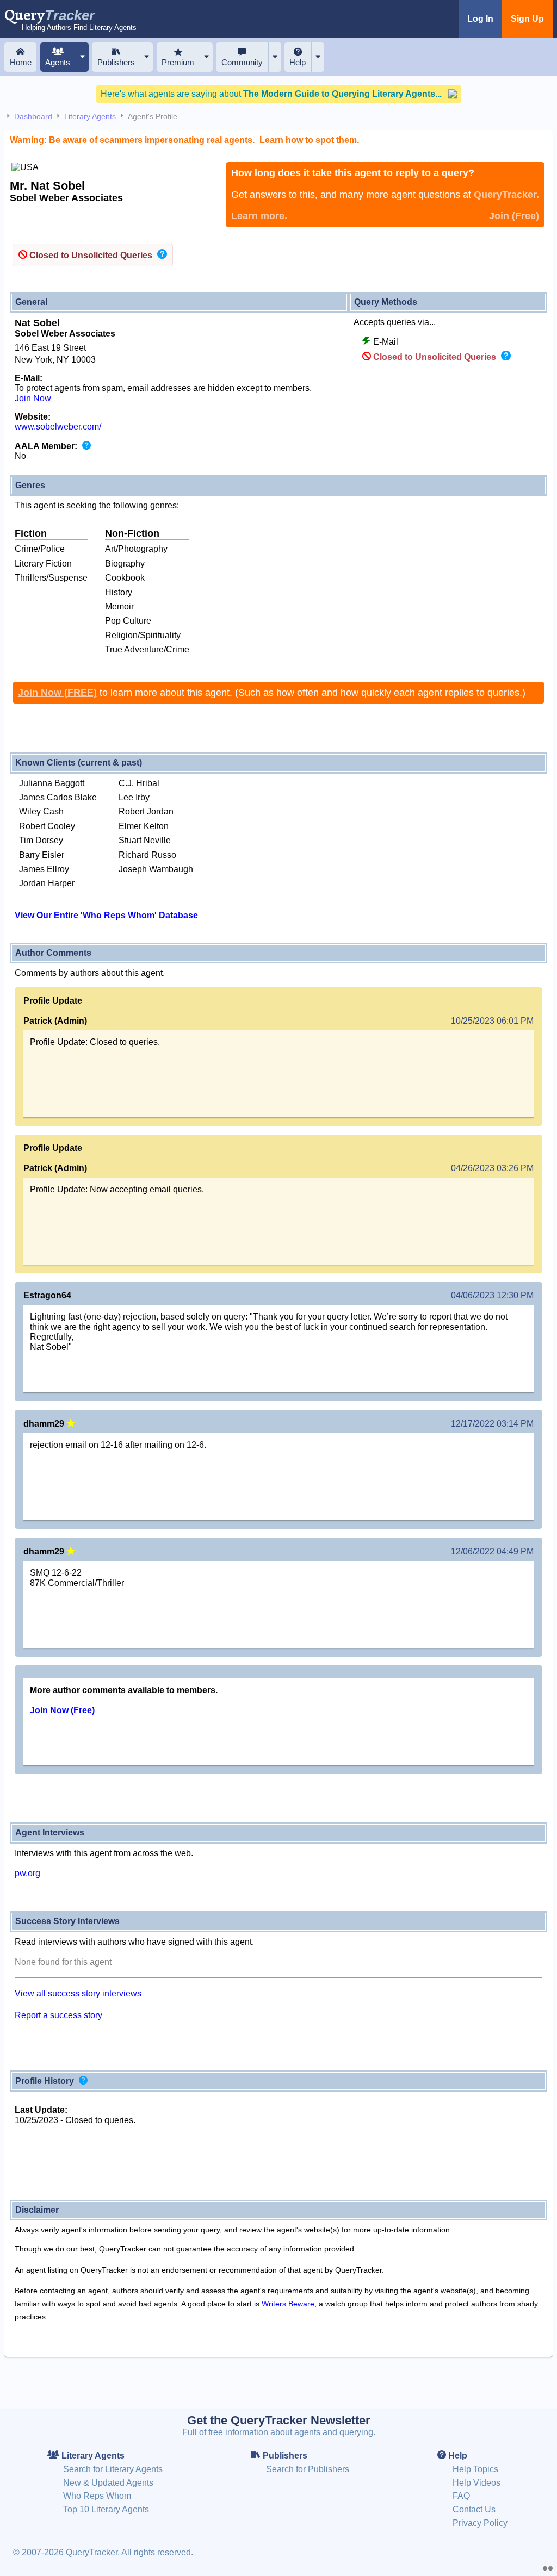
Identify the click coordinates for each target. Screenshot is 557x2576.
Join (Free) (514, 216)
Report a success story (58, 2015)
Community (242, 62)
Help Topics (475, 2469)
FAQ (461, 2496)
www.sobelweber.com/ (58, 427)
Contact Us (474, 2509)
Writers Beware (288, 2304)
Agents (58, 62)
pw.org (27, 1873)
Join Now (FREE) (57, 693)
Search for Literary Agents (113, 2469)
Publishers (116, 62)
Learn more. (259, 216)
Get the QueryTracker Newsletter (279, 2420)
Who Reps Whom (97, 2496)
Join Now (33, 398)
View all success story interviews (78, 1993)
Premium (178, 62)
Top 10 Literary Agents (106, 2509)
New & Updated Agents (108, 2483)
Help (298, 62)
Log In (480, 19)
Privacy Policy (480, 2523)
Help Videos (476, 2483)
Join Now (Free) (62, 1710)
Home (21, 62)
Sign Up (527, 19)
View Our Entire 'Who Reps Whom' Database (106, 915)
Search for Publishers (308, 2469)
